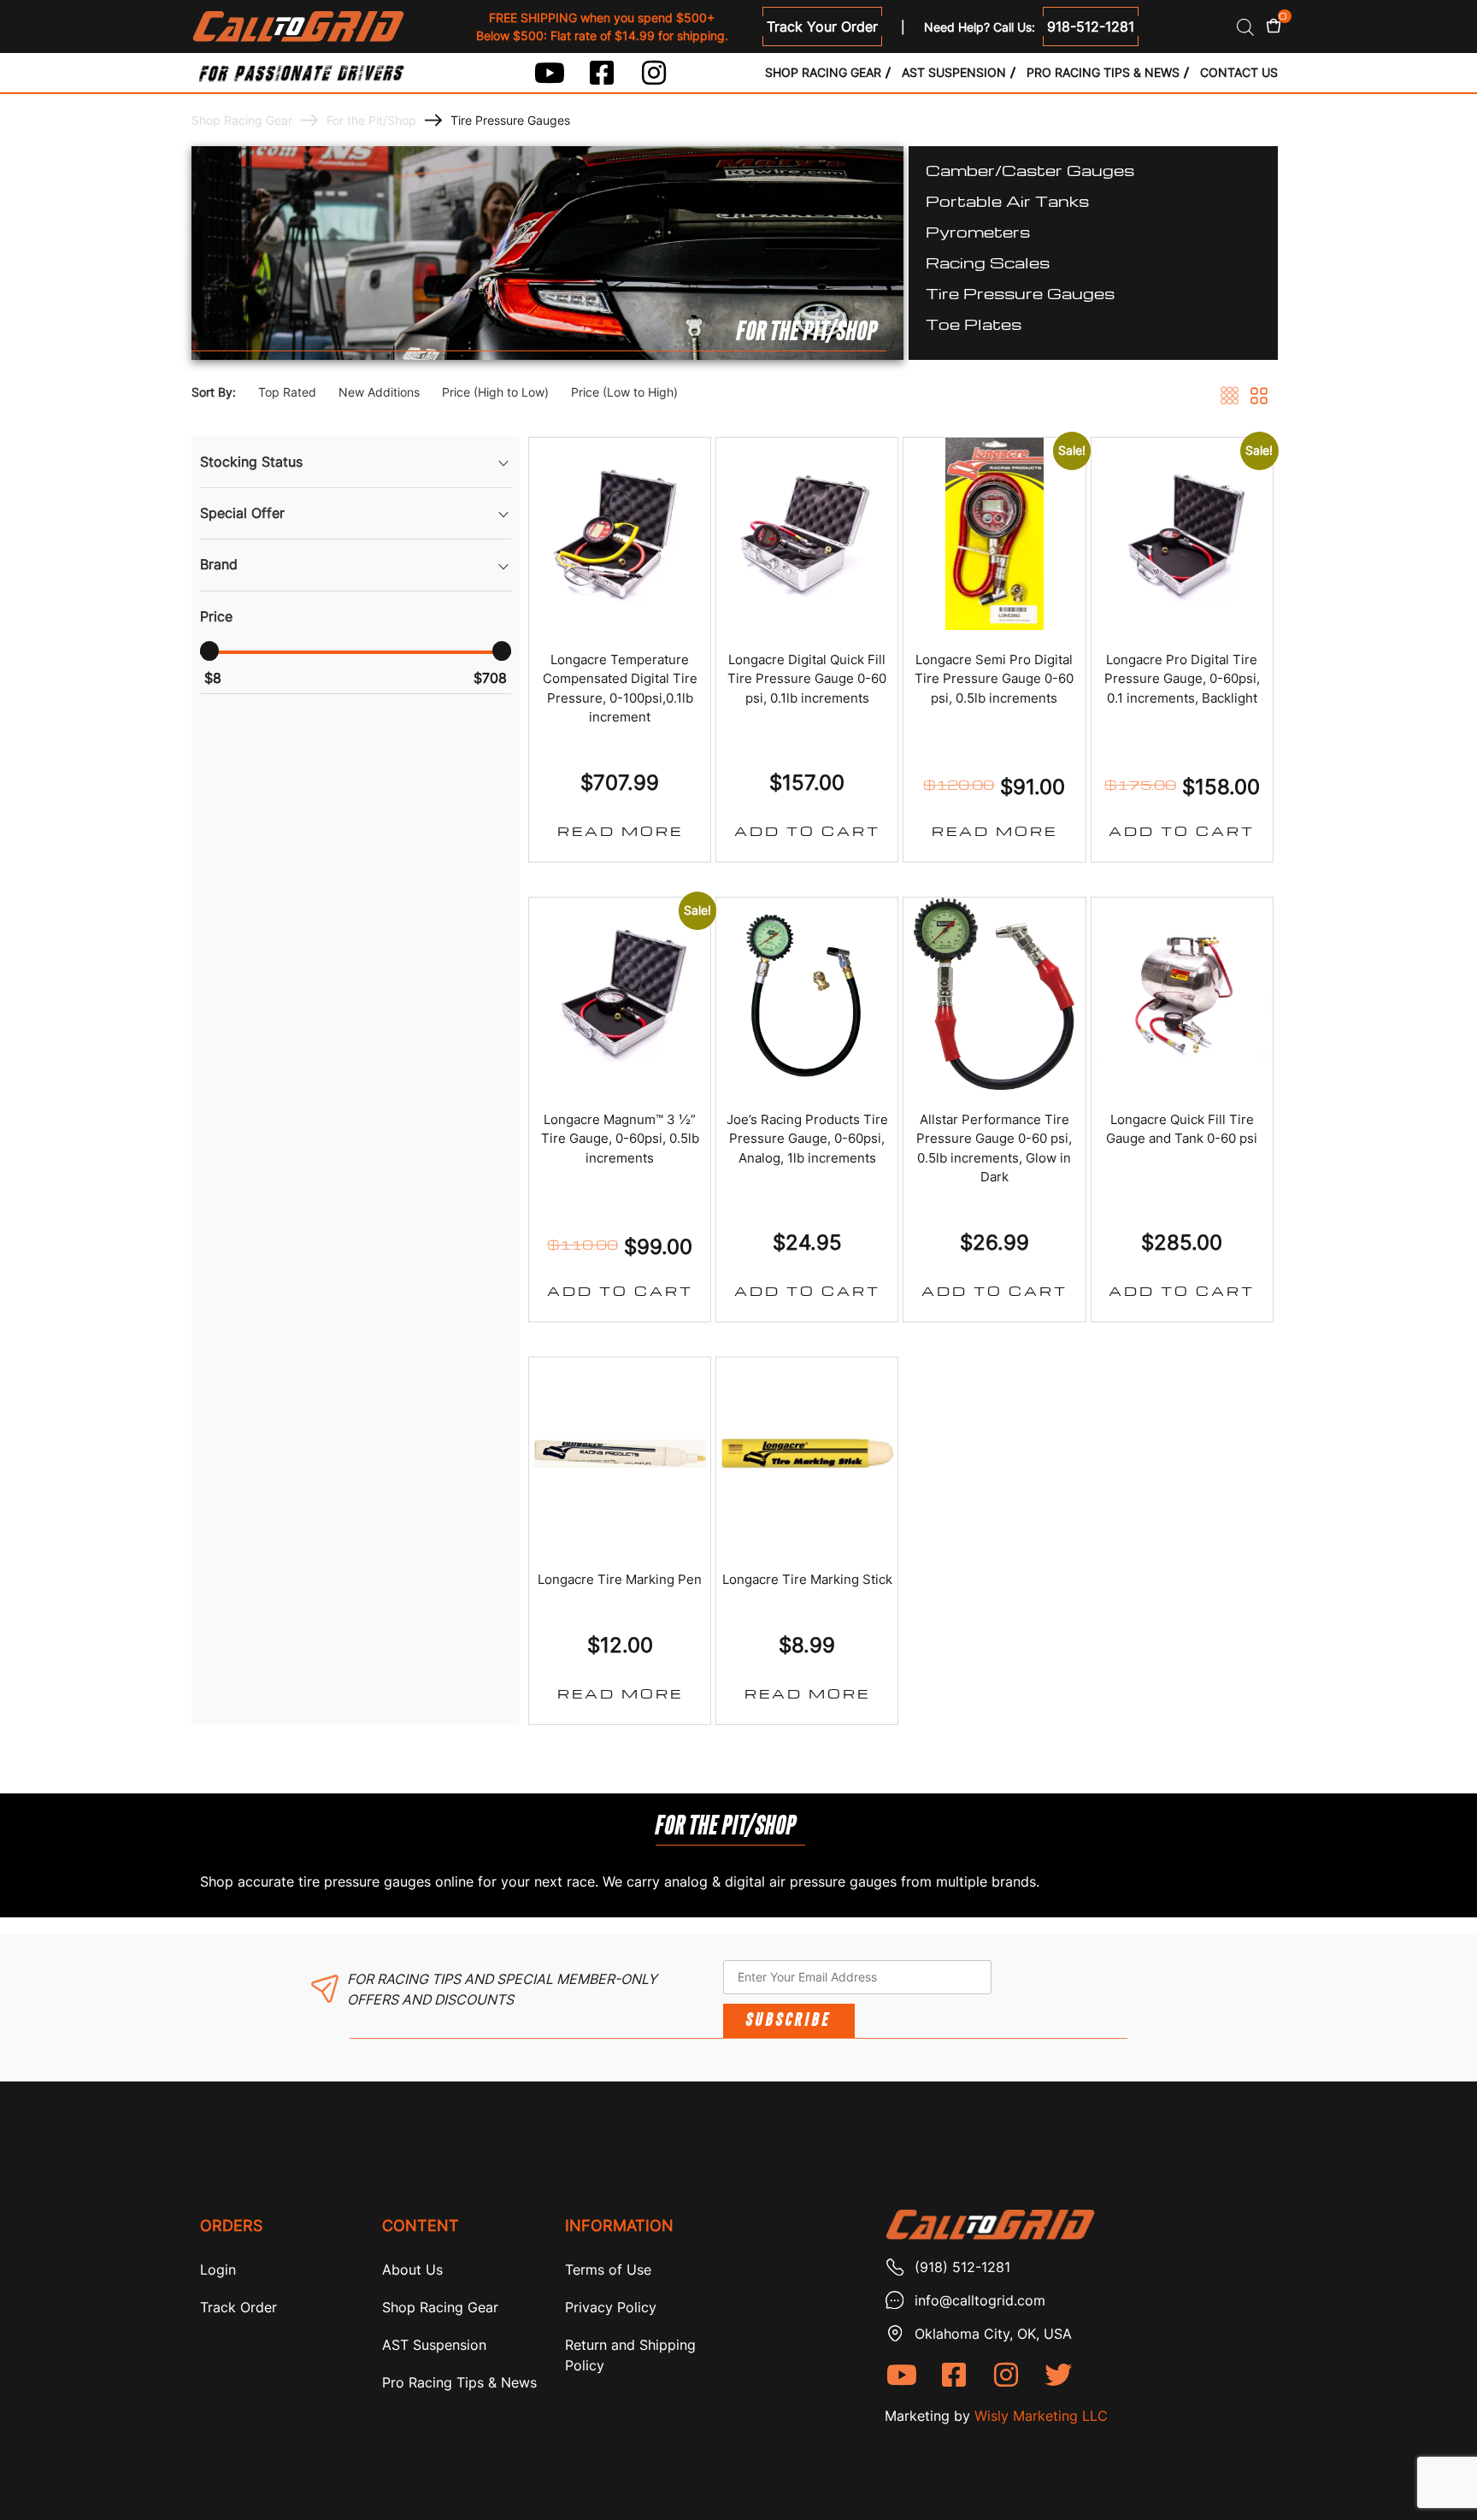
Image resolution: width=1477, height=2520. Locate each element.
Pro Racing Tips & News (1103, 72)
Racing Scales (988, 262)
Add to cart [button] (807, 831)
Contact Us (1239, 72)
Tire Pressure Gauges (1020, 293)
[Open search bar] (1245, 27)
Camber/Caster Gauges (1030, 170)
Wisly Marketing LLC (1041, 2416)
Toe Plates (974, 324)
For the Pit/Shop (371, 120)
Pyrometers (978, 231)
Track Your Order (822, 26)
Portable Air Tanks (1007, 200)
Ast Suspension (954, 72)
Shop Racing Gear (823, 72)
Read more (620, 831)
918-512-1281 (1091, 26)
